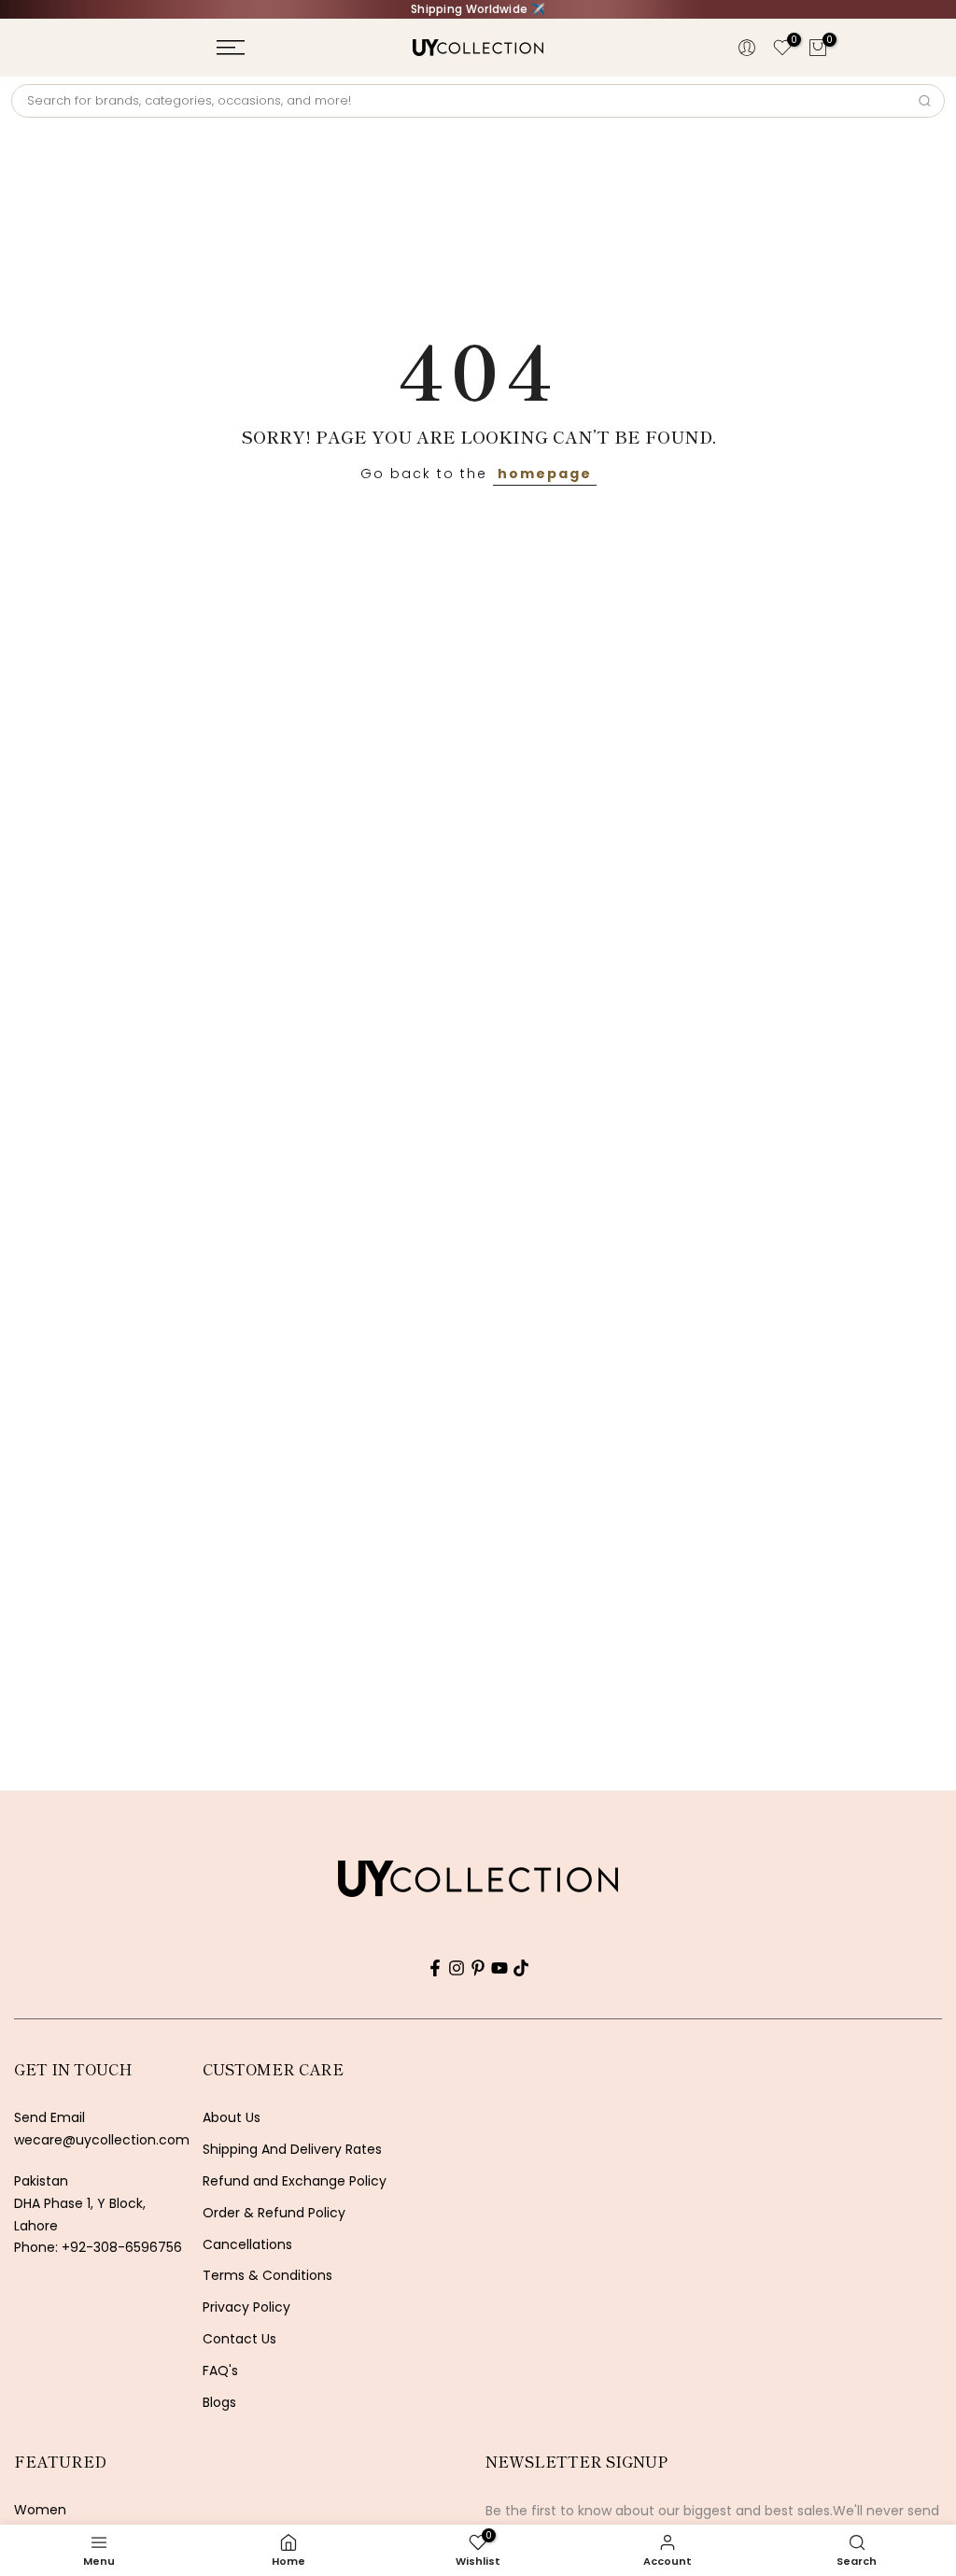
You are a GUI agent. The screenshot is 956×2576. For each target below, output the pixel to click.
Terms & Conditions (267, 2276)
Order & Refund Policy (274, 2213)
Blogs (219, 2403)
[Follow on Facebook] (435, 1968)
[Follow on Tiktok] (521, 1968)
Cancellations (247, 2245)
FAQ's (220, 2371)
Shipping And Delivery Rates (292, 2150)
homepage (545, 474)
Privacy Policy (246, 2307)
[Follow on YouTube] (499, 1968)
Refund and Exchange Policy (295, 2181)
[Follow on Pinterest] (478, 1968)
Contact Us (239, 2339)
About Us (232, 2118)
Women (40, 2510)
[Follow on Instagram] (457, 1968)
